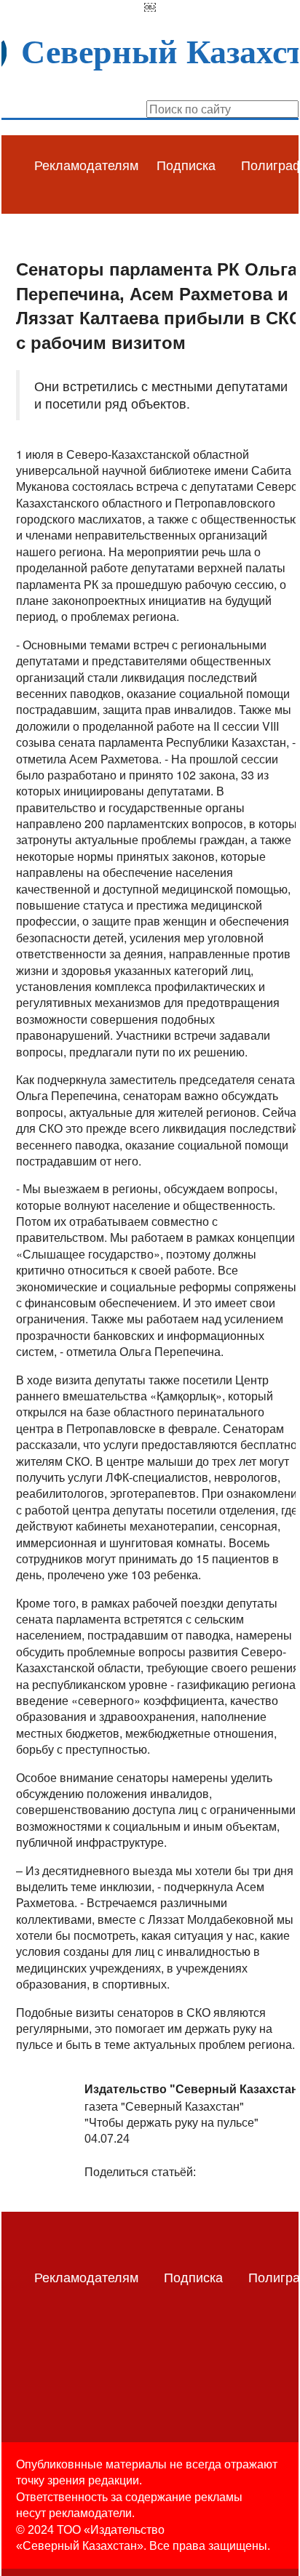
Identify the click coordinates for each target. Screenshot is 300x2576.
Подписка (186, 164)
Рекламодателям (86, 164)
